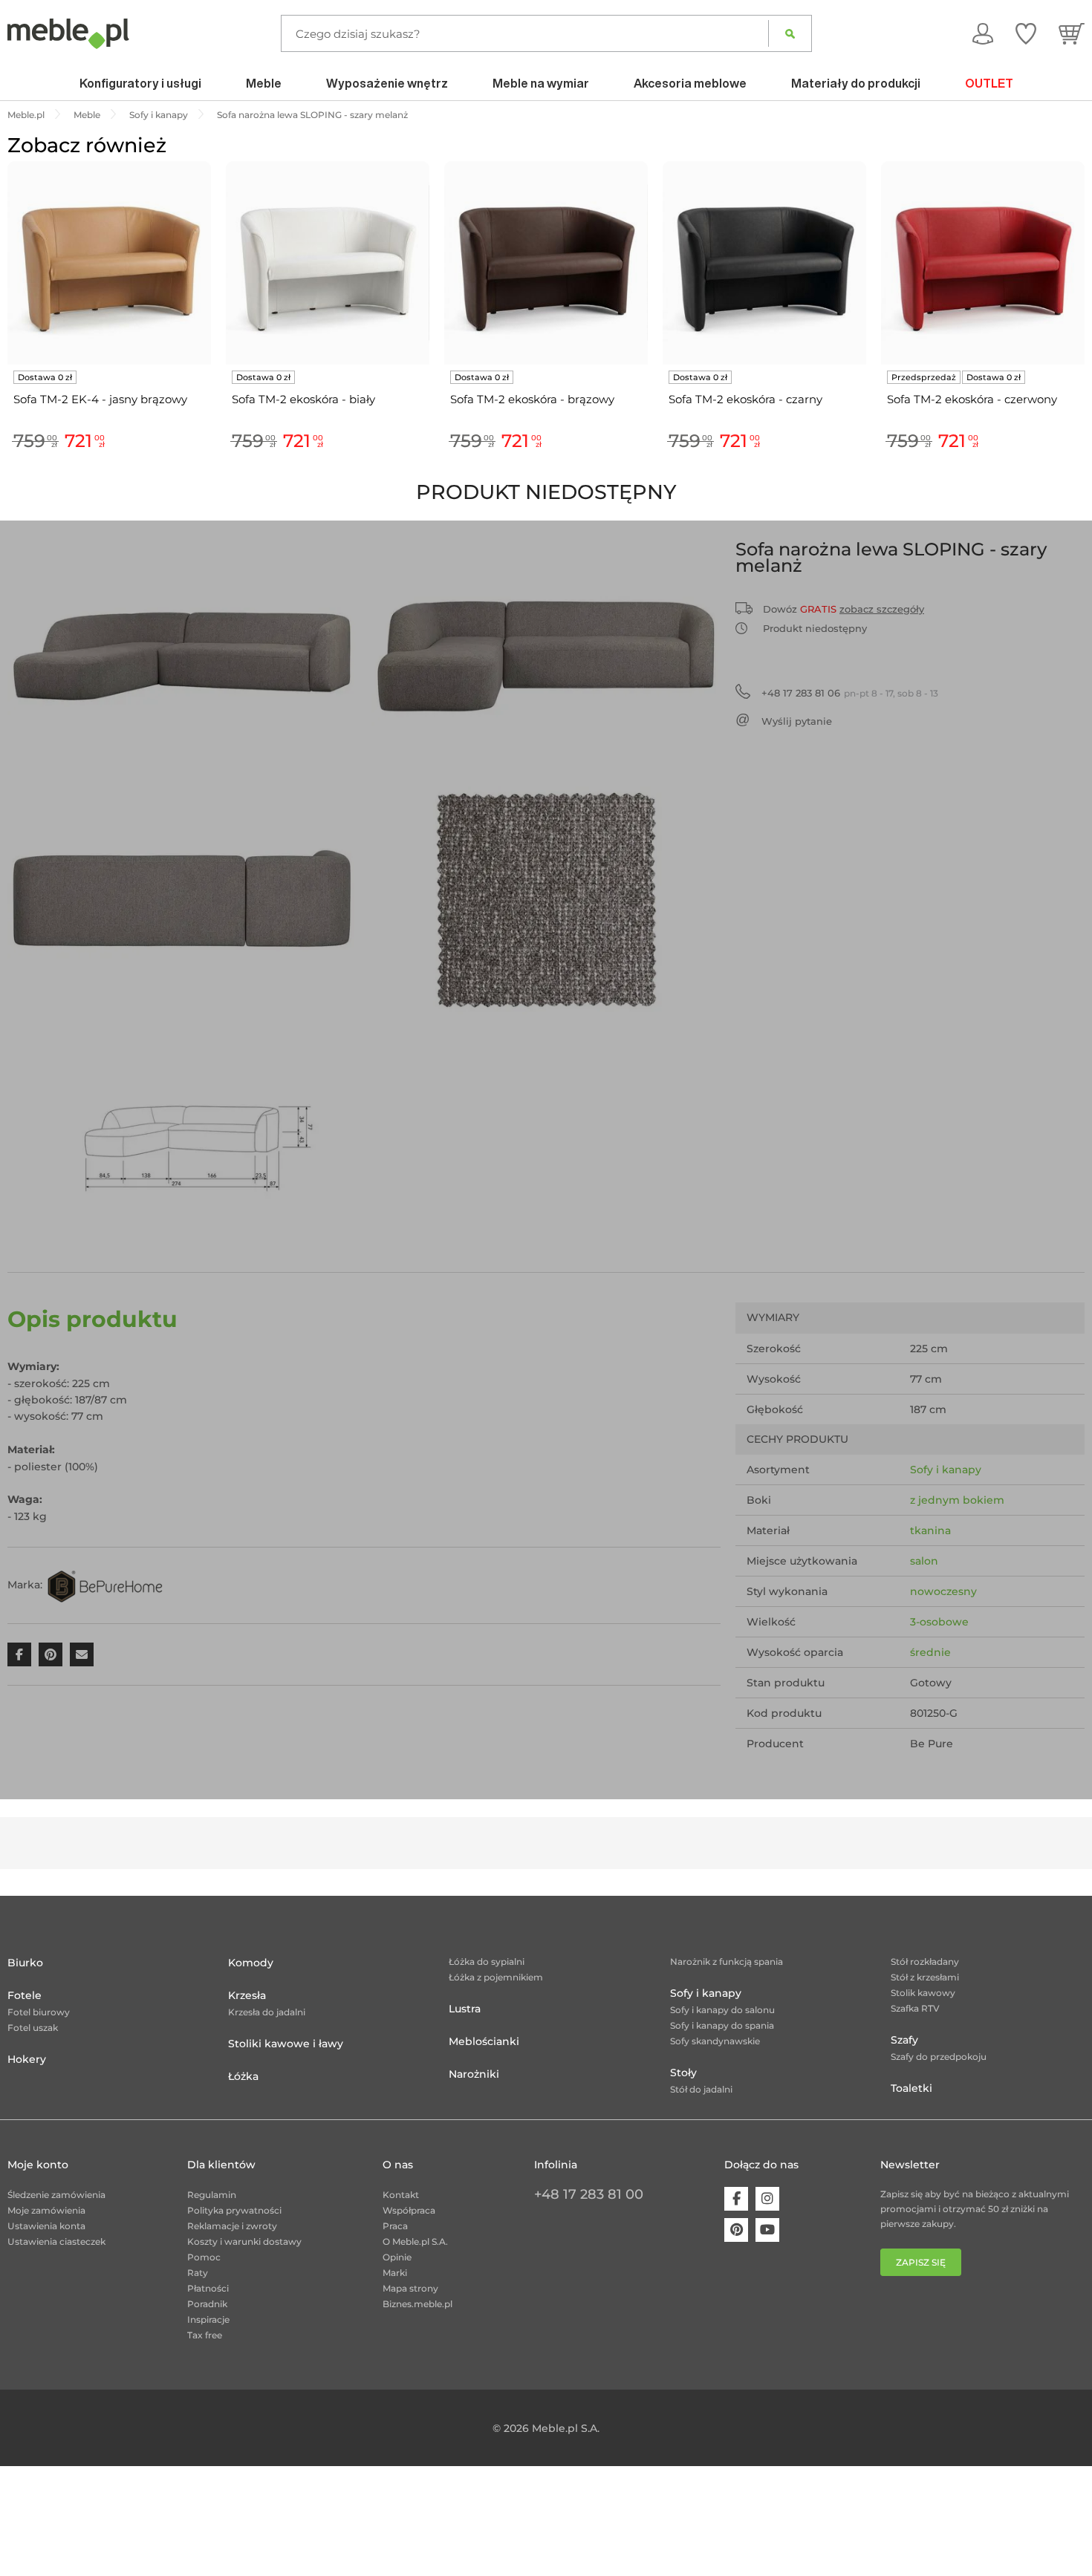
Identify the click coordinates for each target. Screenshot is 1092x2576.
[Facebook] (736, 2199)
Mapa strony (410, 2288)
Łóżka (243, 2076)
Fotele (25, 1995)
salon (924, 1561)
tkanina (930, 1530)
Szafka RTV (915, 2008)
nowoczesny (943, 1591)
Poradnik (207, 2304)
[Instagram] (767, 2199)
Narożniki (474, 2074)
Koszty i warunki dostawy (244, 2241)
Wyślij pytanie (797, 721)
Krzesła (247, 1995)
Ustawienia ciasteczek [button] (56, 2241)
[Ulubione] (1026, 33)
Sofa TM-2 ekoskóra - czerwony (972, 399)
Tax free (205, 2335)
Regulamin (212, 2195)
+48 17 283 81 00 (589, 2194)
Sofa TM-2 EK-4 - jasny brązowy (100, 399)
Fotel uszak (33, 2028)
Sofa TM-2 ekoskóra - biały (303, 399)
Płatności (208, 2288)
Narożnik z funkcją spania (727, 1962)
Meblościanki (484, 2041)
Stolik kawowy (923, 1993)
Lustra (465, 2009)
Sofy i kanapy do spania (722, 2025)
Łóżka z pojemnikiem (496, 1977)
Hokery (27, 2059)
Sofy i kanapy (946, 1470)
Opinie (397, 2257)
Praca (395, 2226)
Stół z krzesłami (925, 1977)
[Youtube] (767, 2230)
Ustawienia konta (46, 2226)
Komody (251, 1963)
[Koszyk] (1072, 33)
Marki (395, 2273)
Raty (198, 2273)
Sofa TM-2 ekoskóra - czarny (745, 399)
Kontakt (401, 2195)
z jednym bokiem (957, 1500)
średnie (930, 1652)
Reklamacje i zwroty (232, 2226)
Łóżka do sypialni (487, 1962)
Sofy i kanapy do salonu (722, 2010)
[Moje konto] (983, 33)
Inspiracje (208, 2319)
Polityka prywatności (234, 2210)
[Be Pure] (105, 1585)
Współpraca (409, 2210)
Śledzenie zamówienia (56, 2195)
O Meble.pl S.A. (415, 2241)
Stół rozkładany (925, 1962)
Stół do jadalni (701, 2089)
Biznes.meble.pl (417, 2304)
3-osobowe (939, 1622)
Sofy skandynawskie (715, 2041)
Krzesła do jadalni (267, 2012)
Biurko (25, 1963)
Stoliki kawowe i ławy (286, 2044)
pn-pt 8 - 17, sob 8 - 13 (850, 693)
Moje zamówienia (46, 2210)
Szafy (904, 2040)
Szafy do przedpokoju (939, 2057)
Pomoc (204, 2257)
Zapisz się (921, 2262)
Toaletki (911, 2088)
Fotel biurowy (39, 2012)
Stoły (683, 2073)
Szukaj (790, 33)
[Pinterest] (736, 2230)
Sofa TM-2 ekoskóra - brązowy (532, 399)
